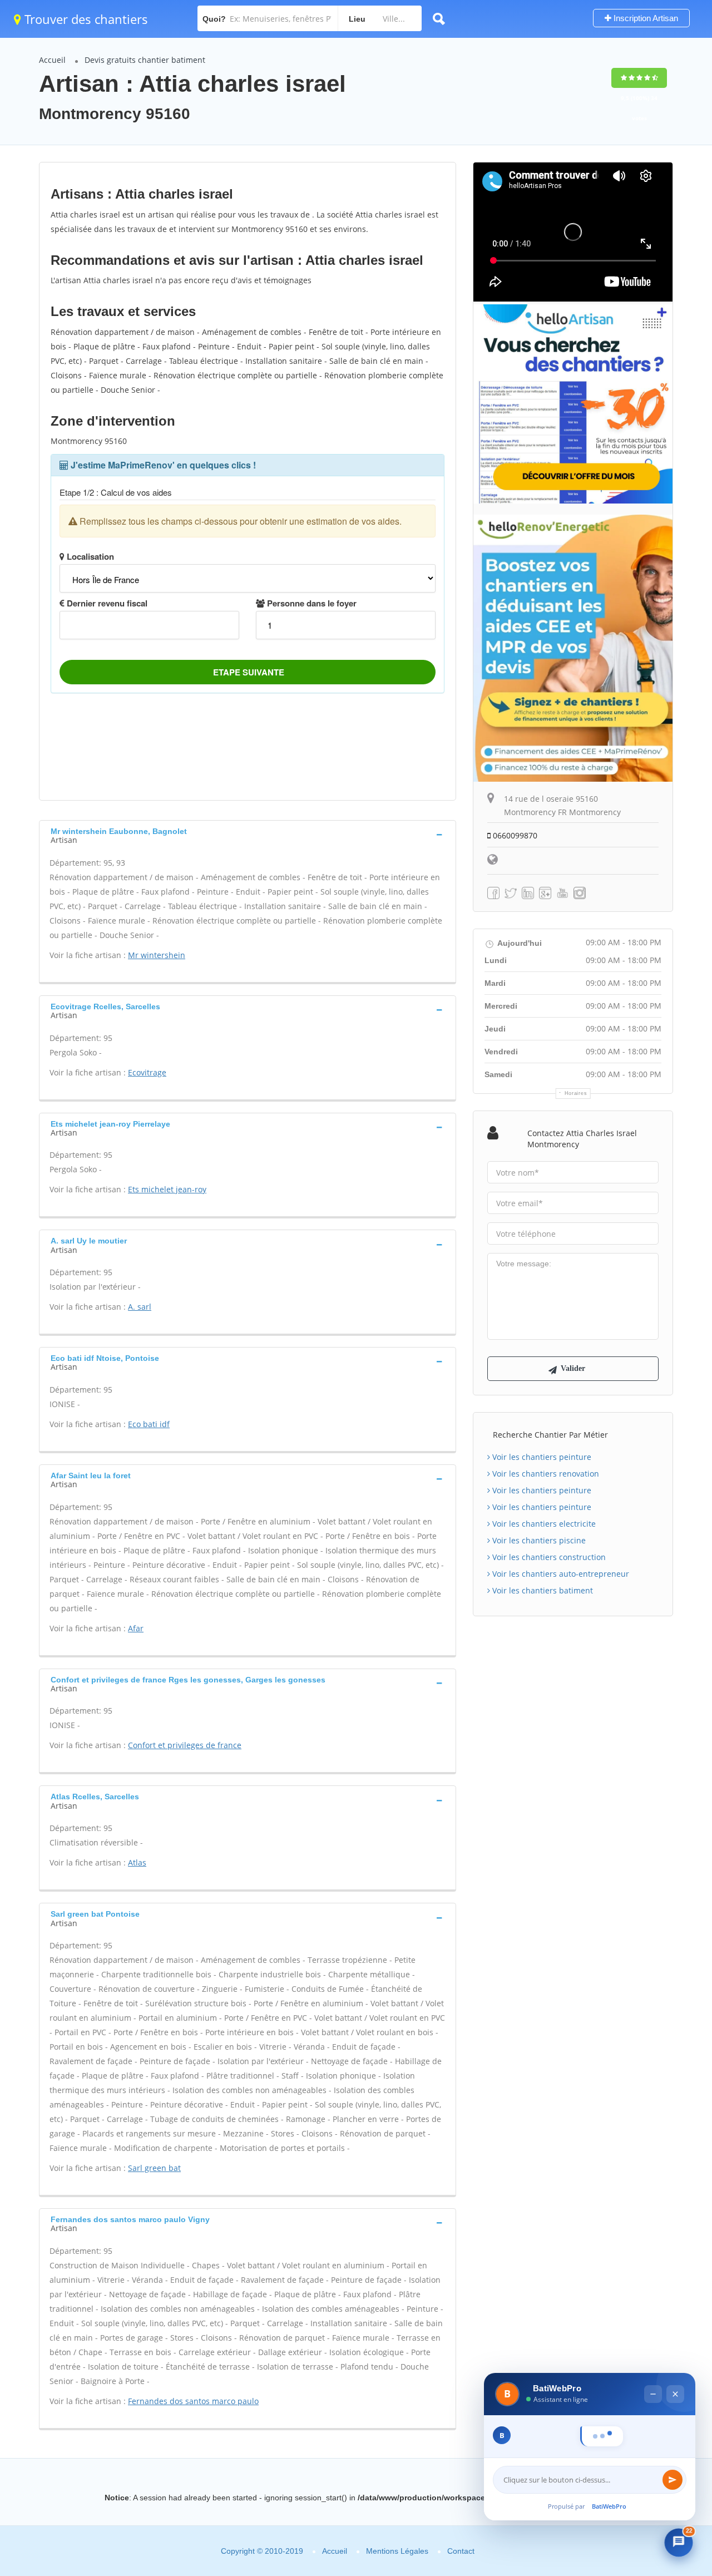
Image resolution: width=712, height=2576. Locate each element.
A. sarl (140, 1307)
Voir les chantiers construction (548, 1557)
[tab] (248, 835)
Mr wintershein (157, 955)
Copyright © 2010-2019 (262, 2551)
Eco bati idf (149, 1424)
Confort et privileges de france (185, 1745)
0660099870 (514, 835)
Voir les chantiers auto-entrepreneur (560, 1574)
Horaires (576, 1093)
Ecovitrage (147, 1072)
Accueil (52, 60)
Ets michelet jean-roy (167, 1189)
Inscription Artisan (645, 18)
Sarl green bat (154, 2168)
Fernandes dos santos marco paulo (193, 2401)
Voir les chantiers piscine (538, 1540)
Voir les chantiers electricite (543, 1524)
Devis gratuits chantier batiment (145, 60)
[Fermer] (675, 2370)
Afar (136, 1628)
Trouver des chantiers (85, 19)
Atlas (137, 1862)
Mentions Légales (397, 2551)
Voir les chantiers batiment (542, 1590)
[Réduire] (653, 2370)
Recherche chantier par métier (550, 1435)
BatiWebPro (609, 2506)
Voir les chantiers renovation (545, 1474)
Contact (461, 2551)
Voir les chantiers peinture (541, 1457)
